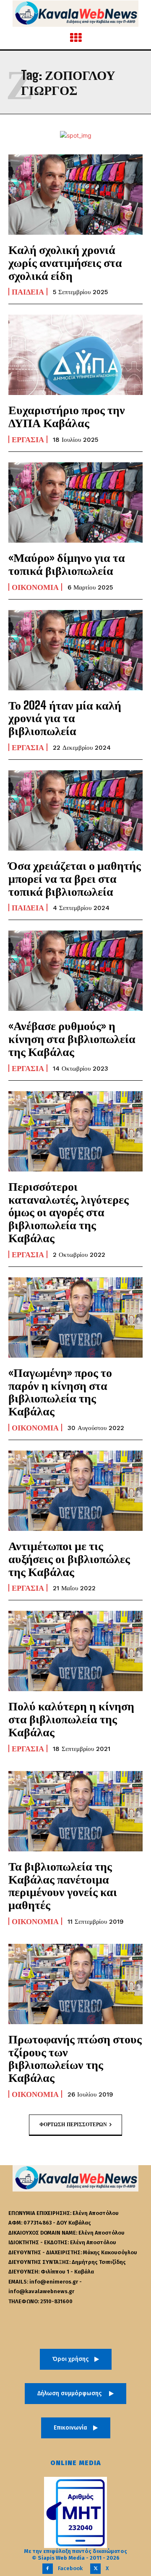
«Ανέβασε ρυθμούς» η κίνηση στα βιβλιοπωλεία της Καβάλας (72, 1038)
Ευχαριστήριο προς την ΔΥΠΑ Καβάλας (67, 416)
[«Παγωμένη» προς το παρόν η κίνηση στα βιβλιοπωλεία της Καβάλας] (75, 1317)
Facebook (70, 2568)
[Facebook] (48, 2569)
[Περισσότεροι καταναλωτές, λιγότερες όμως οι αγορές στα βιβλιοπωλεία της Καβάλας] (75, 1131)
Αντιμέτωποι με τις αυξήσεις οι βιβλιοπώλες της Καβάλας (69, 1558)
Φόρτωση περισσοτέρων (73, 2125)
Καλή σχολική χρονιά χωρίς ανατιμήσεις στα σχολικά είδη (65, 262)
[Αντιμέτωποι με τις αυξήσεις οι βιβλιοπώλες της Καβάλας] (75, 1491)
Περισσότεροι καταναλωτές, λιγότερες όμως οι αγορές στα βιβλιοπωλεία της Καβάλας (69, 1212)
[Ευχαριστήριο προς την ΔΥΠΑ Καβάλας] (75, 355)
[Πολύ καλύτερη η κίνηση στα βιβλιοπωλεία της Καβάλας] (75, 1651)
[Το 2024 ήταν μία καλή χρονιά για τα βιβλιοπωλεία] (75, 650)
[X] (95, 2569)
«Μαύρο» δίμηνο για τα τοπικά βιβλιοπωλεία (67, 564)
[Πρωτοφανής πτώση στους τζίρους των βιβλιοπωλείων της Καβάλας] (75, 1984)
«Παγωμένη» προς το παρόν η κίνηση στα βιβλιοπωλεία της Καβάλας (60, 1392)
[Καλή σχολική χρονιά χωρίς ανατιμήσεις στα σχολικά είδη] (75, 195)
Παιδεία (28, 292)
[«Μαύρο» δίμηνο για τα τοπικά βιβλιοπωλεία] (75, 502)
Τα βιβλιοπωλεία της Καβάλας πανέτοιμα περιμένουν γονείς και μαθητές (63, 1885)
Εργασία (28, 439)
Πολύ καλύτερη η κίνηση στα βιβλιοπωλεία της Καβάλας (71, 1719)
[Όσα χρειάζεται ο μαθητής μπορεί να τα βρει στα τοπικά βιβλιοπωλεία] (75, 810)
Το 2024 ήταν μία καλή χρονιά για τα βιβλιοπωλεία (65, 718)
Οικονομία (35, 587)
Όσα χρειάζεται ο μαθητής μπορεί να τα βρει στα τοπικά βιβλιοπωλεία (75, 878)
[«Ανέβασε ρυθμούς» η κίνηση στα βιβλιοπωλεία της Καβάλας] (75, 971)
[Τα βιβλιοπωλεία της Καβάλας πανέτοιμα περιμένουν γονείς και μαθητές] (75, 1811)
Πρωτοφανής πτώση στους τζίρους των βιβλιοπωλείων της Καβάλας (75, 2058)
